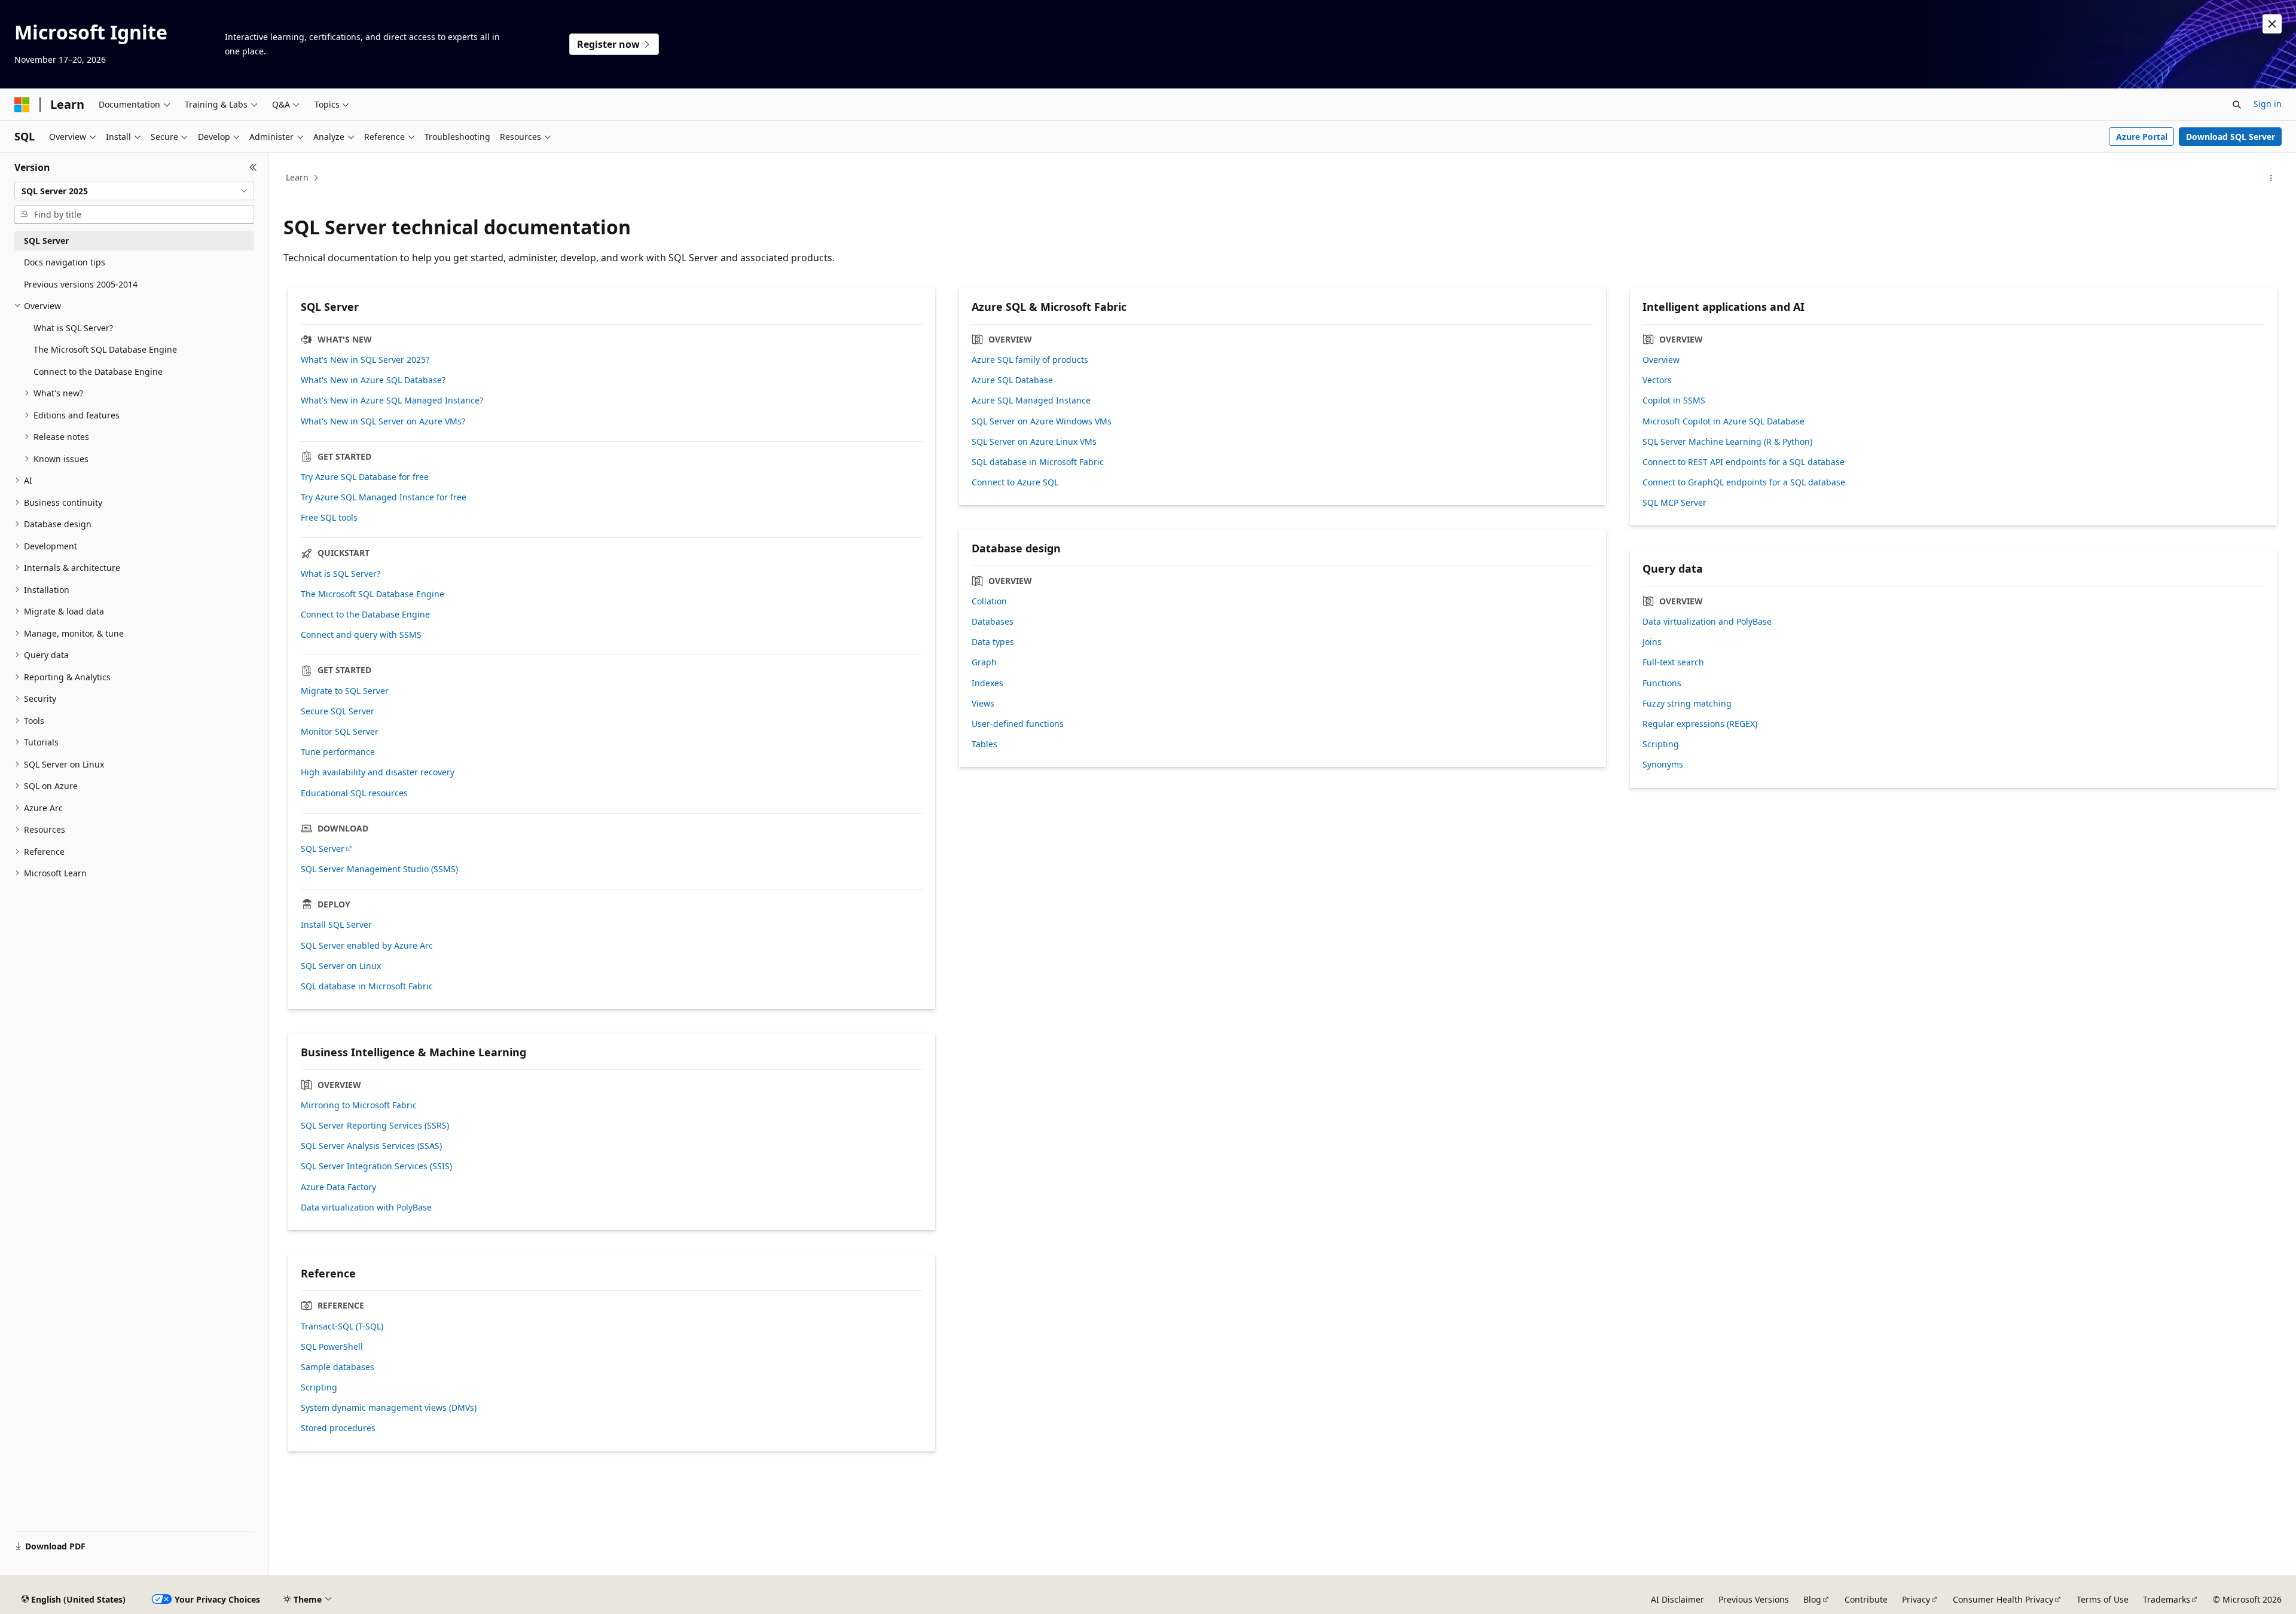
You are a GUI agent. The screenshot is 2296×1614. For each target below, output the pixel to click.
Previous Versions (1754, 1599)
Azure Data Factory (338, 1187)
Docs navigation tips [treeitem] (65, 262)
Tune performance (338, 752)
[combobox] (134, 191)
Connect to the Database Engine (365, 615)
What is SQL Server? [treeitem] (73, 328)
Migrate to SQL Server (345, 691)
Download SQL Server (2231, 137)
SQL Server (323, 849)
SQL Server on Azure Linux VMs (1034, 442)
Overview (1661, 360)
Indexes (987, 683)
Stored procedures (338, 1428)
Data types (993, 642)
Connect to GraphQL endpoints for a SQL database (1744, 482)
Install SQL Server (336, 925)
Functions (1662, 683)
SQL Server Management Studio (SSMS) (379, 869)
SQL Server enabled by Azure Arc (367, 946)
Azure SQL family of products (1030, 360)
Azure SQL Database (1012, 380)
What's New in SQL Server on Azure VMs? (383, 421)
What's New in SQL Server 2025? (365, 360)
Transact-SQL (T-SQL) (342, 1326)
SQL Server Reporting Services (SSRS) (375, 1126)
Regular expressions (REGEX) (1700, 724)
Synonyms (1663, 765)
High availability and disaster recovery (378, 772)
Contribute (1866, 1599)
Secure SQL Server (338, 711)
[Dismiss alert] (2272, 24)
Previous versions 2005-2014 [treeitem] (81, 284)
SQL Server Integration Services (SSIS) (376, 1166)
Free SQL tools (329, 518)
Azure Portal (2142, 137)
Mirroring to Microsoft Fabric (359, 1105)
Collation (989, 601)
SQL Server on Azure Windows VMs (1042, 421)
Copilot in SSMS (1674, 401)
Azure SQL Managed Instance (1031, 401)
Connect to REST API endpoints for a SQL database (1744, 462)
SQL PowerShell (332, 1347)
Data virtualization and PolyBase (1707, 622)
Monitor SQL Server (340, 732)
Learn (297, 177)
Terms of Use (2103, 1599)
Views (983, 704)
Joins (1652, 642)
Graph (984, 662)
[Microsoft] (22, 105)
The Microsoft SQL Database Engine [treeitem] (105, 349)
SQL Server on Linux (341, 966)
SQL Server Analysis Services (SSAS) (371, 1146)
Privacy (1916, 1599)
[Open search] (2237, 105)
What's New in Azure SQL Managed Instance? (392, 401)
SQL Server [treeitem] (46, 241)
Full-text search (1673, 662)
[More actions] (2271, 178)
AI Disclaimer (1677, 1599)
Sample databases (338, 1367)
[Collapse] (253, 167)
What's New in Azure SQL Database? (373, 380)
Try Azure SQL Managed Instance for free (384, 497)
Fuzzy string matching (1687, 704)
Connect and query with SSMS (361, 635)
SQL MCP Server (1674, 503)
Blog (1812, 1599)
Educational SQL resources (354, 793)
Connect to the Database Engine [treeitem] (98, 372)
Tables (984, 744)
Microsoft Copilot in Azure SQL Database (1723, 421)
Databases (993, 622)
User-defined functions (1018, 724)
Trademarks (2167, 1599)
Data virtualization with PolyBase (366, 1208)
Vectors (1657, 380)
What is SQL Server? (341, 574)
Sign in (2268, 104)
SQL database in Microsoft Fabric (367, 986)
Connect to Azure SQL (1015, 482)
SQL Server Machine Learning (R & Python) (1727, 442)
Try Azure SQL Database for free (365, 477)
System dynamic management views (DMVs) (389, 1408)
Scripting (1661, 744)
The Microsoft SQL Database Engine (373, 594)
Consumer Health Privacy (2003, 1599)
